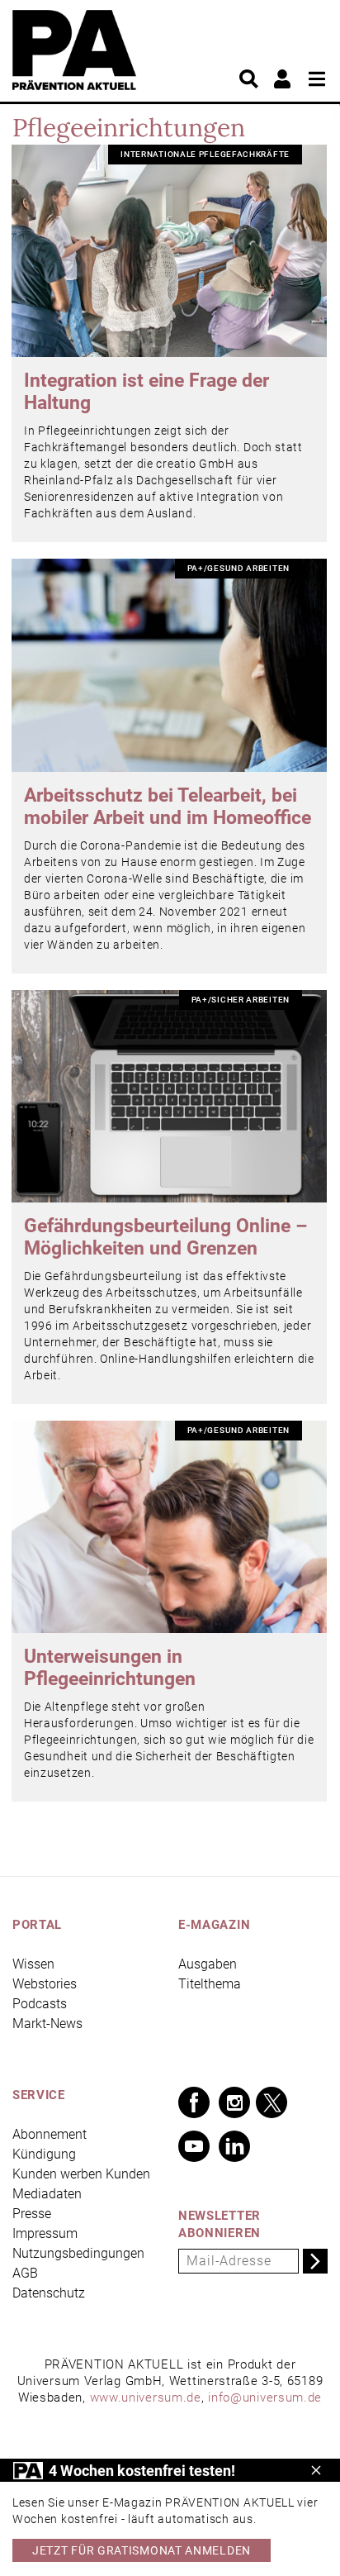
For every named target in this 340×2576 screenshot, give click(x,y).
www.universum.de (146, 2397)
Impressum (45, 2233)
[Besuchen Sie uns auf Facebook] (194, 2102)
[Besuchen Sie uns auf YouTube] (194, 2146)
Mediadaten (47, 2194)
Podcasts (40, 2004)
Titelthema (210, 1984)
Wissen (33, 1964)
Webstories (45, 1984)
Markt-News (47, 2024)
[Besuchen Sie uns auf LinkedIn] (234, 2146)
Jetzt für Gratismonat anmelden (142, 2550)
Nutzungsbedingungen (78, 2253)
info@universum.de (265, 2397)
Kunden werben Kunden (81, 2174)
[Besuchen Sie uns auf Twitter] (272, 2102)
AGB (25, 2273)
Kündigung (44, 2154)
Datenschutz (49, 2293)
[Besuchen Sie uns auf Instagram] (234, 2102)
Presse (32, 2214)
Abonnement (50, 2134)
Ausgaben (208, 1964)
